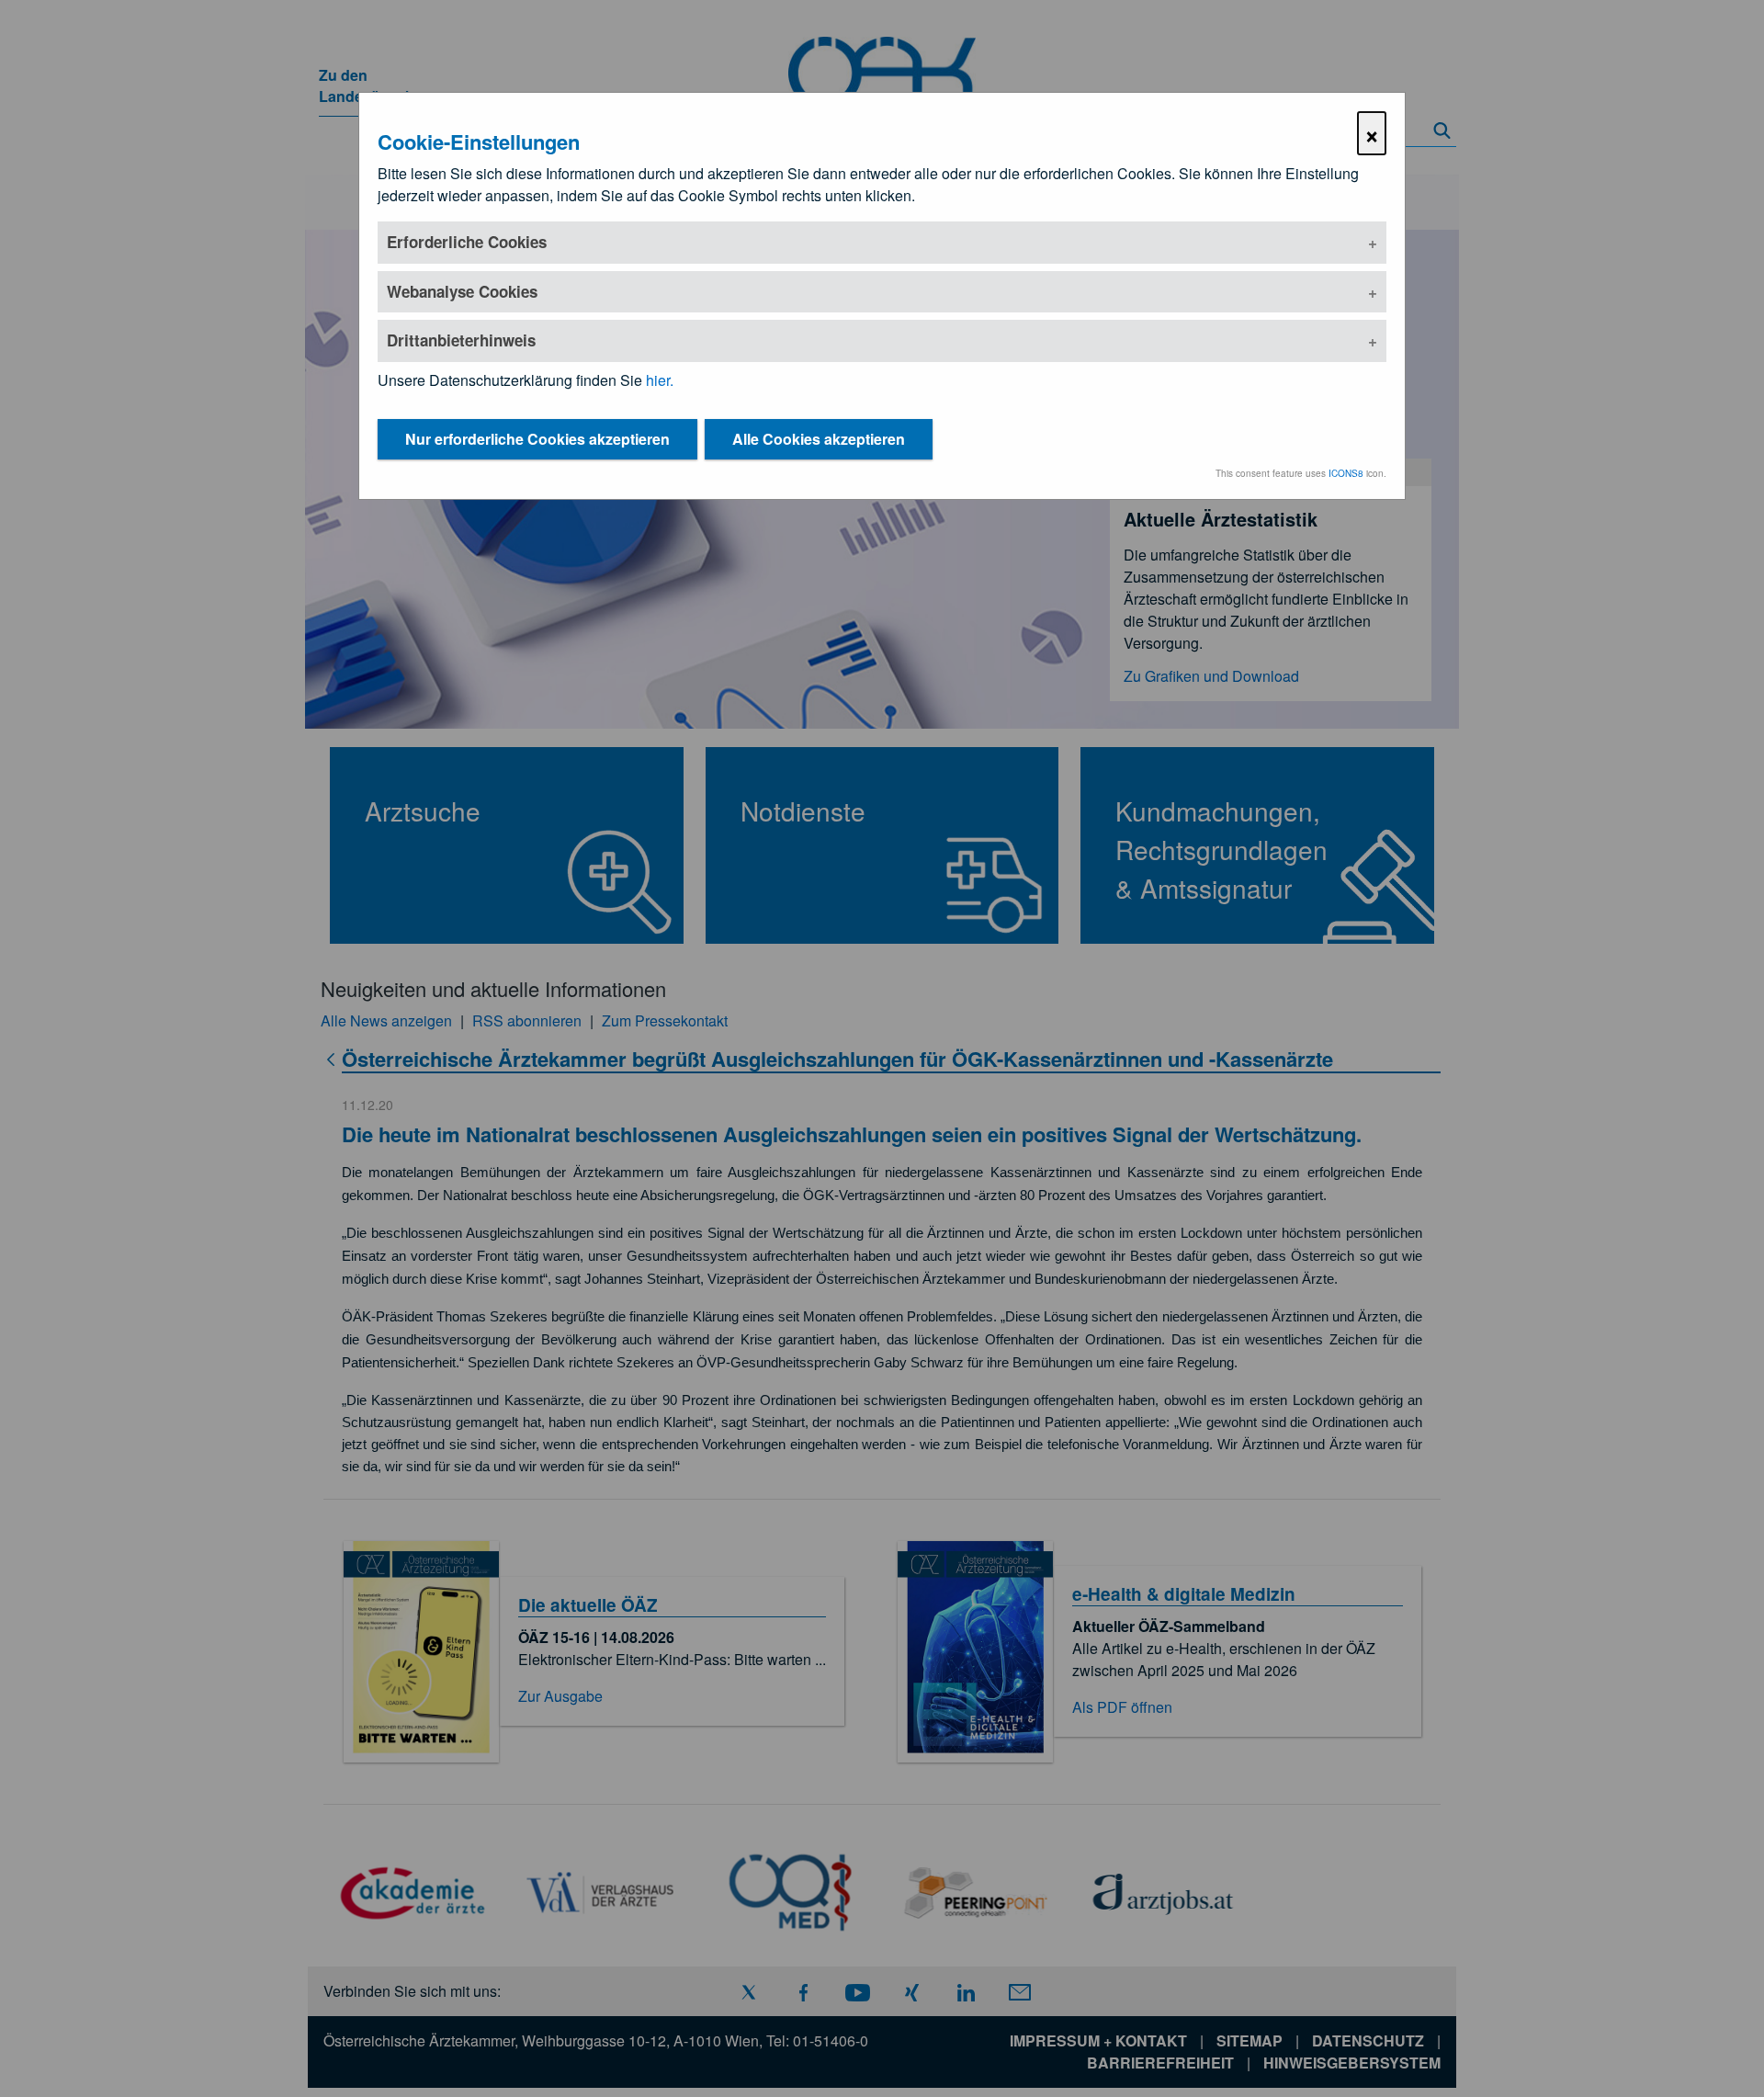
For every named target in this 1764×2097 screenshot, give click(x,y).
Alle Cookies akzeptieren (819, 439)
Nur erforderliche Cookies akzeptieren (537, 439)
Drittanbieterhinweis (461, 340)
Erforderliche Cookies (467, 242)
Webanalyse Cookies (462, 291)
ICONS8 (1346, 473)
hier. (660, 380)
